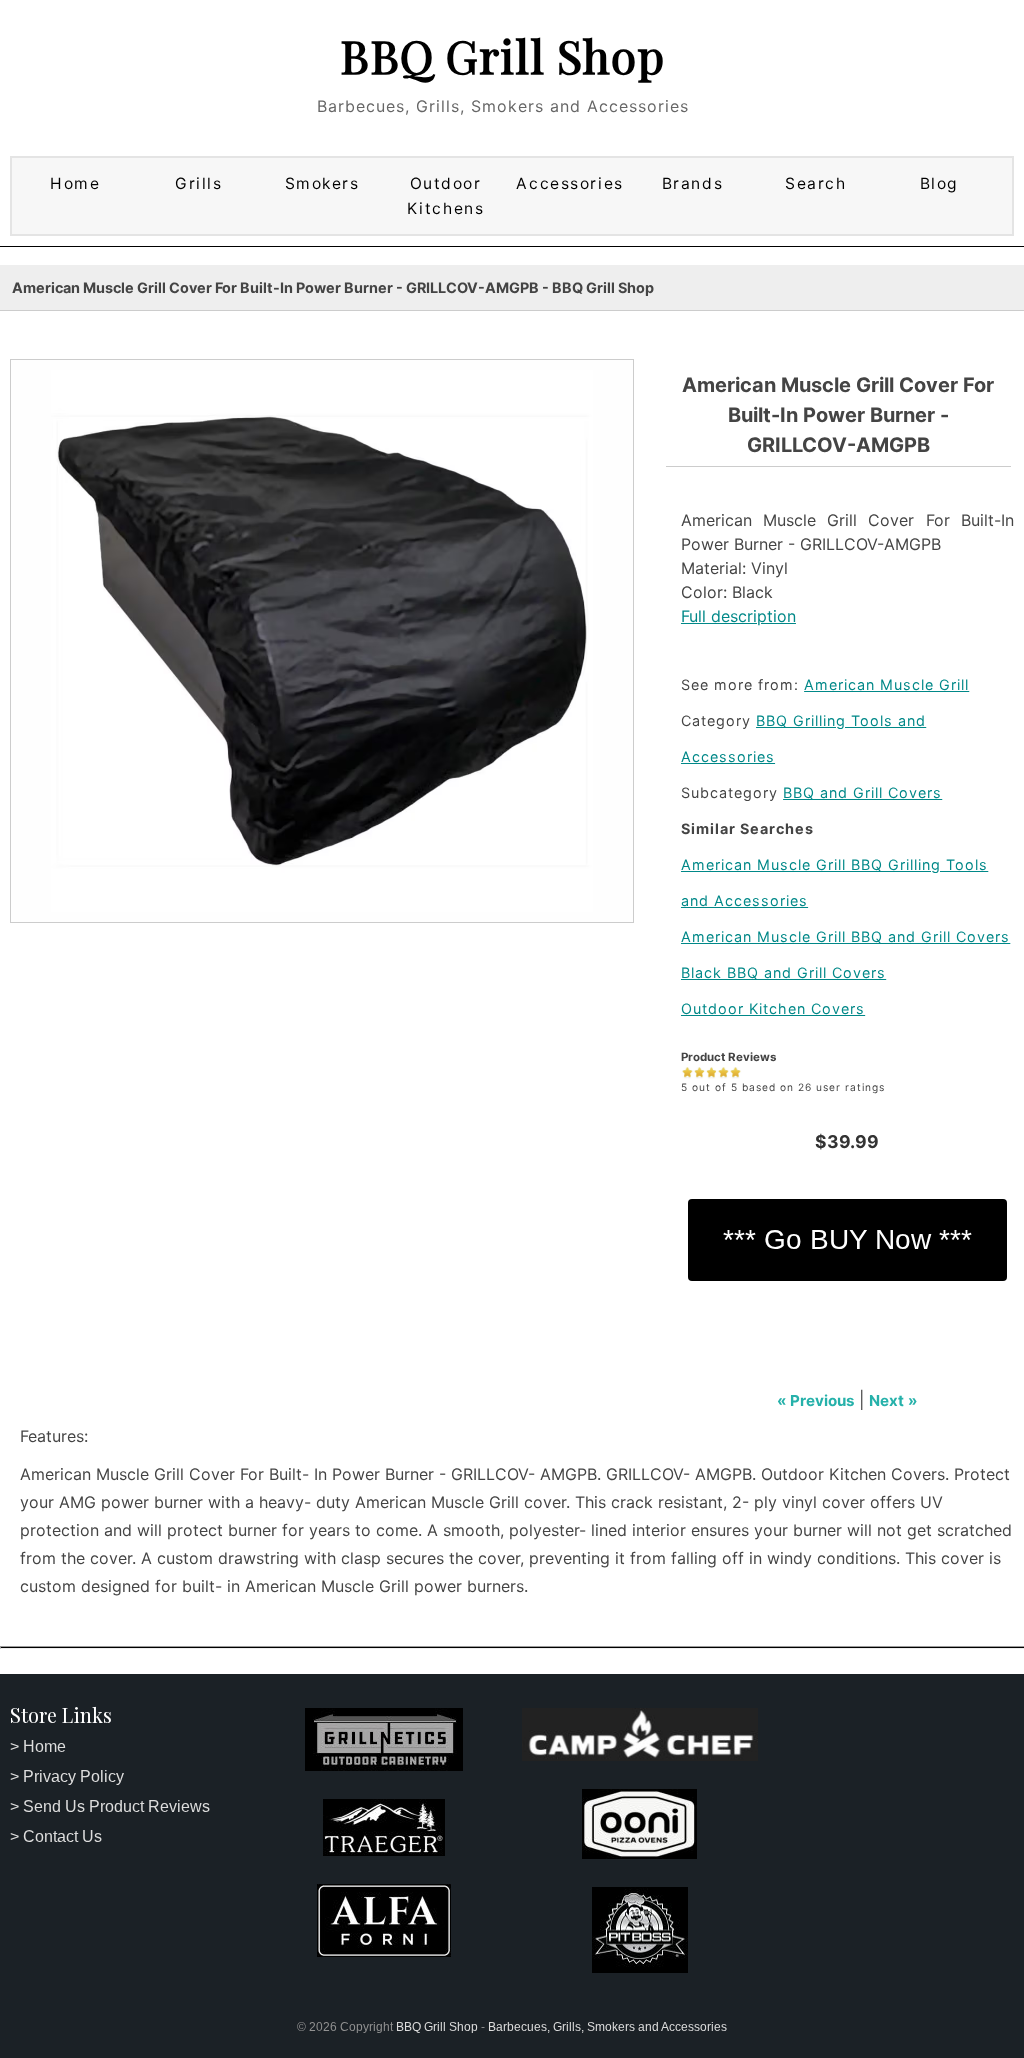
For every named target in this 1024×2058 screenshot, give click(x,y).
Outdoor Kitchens (445, 196)
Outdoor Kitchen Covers (773, 1008)
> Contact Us (56, 1836)
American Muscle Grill (886, 684)
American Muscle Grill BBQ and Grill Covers (845, 936)
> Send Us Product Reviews (110, 1806)
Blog (939, 183)
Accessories (569, 183)
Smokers (322, 183)
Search (815, 183)
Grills (198, 183)
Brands (692, 183)
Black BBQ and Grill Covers (783, 972)
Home (75, 183)
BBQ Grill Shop (502, 55)
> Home (38, 1746)
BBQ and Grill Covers (862, 792)
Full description (738, 616)
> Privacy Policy (67, 1776)
